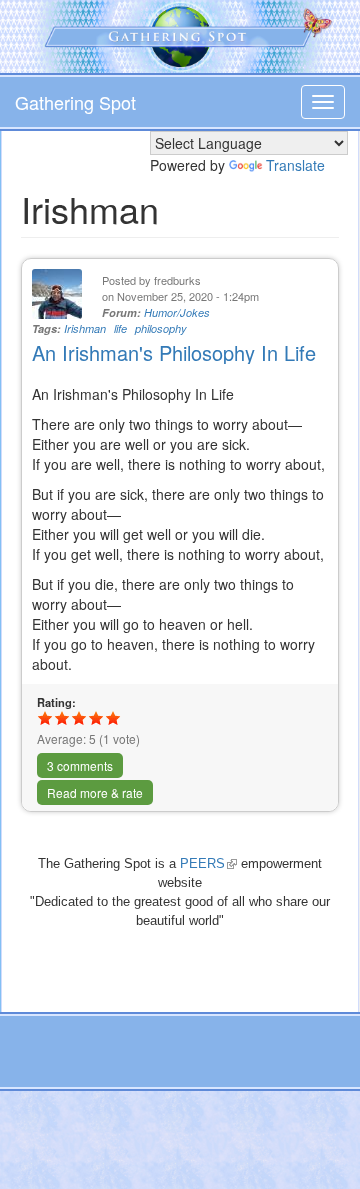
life (120, 328)
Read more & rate (95, 792)
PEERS (208, 863)
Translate (295, 165)
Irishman (85, 328)
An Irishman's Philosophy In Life (174, 352)
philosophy (161, 328)
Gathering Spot (75, 102)
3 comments (80, 765)
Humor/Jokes (177, 312)
